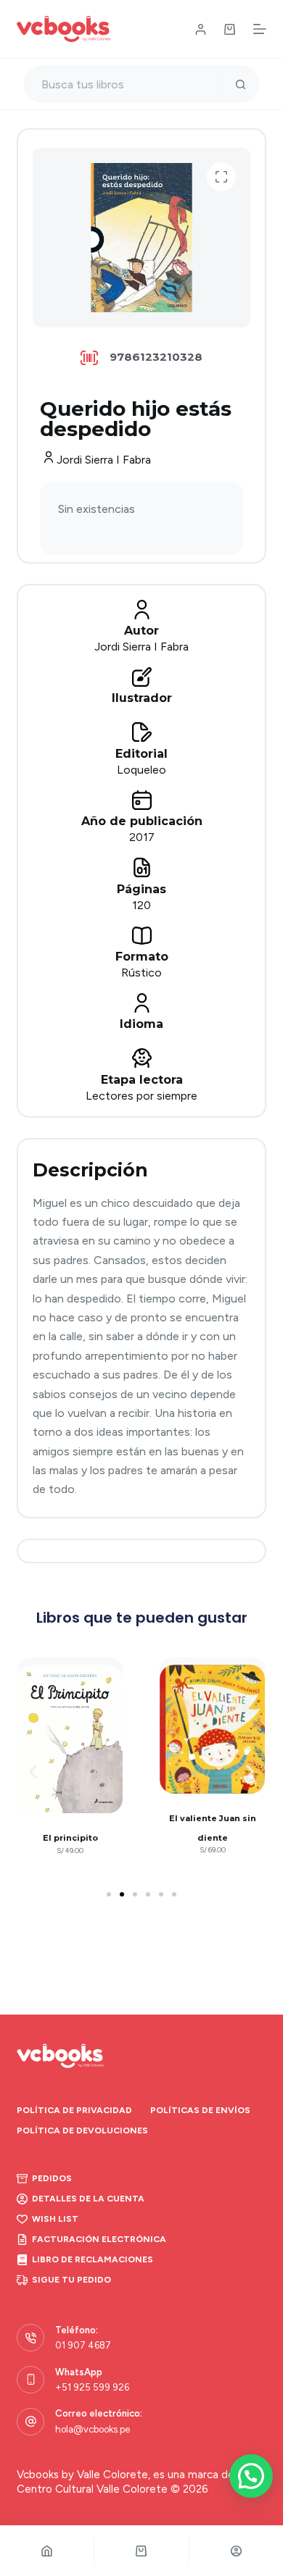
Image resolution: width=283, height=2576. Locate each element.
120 (141, 905)
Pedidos (52, 2178)
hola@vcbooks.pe (93, 2429)
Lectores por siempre (141, 1096)
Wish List (55, 2219)
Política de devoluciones (82, 2130)
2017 (142, 837)
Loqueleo (141, 770)
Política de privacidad (74, 2110)
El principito (70, 1838)
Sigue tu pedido (71, 2280)
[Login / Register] (201, 29)
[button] (221, 177)
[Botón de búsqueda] (241, 84)
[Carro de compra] (230, 29)
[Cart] (141, 2551)
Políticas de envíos (200, 2110)
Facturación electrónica (99, 2239)
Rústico (141, 973)
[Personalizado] (236, 2551)
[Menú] (260, 29)
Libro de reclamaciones (93, 2259)
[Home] (47, 2551)
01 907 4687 (83, 2345)
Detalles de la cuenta (88, 2199)
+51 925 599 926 (92, 2387)
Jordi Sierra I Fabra (104, 460)
